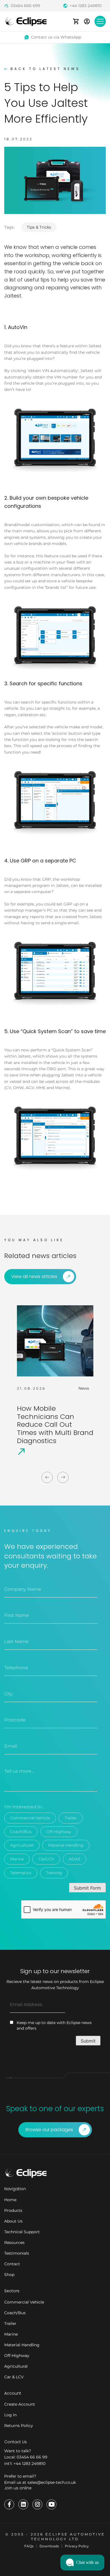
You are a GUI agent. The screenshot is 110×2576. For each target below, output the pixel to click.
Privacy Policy (77, 2546)
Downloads (49, 2546)
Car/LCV (46, 1859)
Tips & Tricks (39, 227)
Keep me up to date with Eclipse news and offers (54, 2025)
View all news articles (34, 1276)
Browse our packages (49, 2130)
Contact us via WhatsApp (56, 37)
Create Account (20, 2404)
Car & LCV (14, 2377)
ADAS (75, 1859)
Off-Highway (59, 1832)
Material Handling (66, 1845)
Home (10, 2200)
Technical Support (22, 2232)
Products (13, 2210)
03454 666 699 (26, 6)
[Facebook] (9, 2504)
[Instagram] (37, 2504)
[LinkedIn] (23, 2504)
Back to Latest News (45, 69)
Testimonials (17, 2253)
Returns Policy (19, 2426)
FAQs (29, 2546)
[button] (82, 2563)
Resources (14, 2243)
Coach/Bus (21, 1832)
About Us (13, 2221)
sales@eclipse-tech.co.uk (52, 2482)
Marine (17, 1859)
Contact (12, 2264)
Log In (10, 2415)
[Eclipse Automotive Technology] (25, 21)
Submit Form (87, 1888)
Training (54, 1873)
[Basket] (76, 21)
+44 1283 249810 (86, 6)
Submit (88, 2041)
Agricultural (22, 1845)
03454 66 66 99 (32, 2457)
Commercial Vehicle (30, 1818)
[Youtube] (51, 2504)
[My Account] (87, 21)
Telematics (21, 1873)
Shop (9, 2275)
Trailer (71, 1818)
